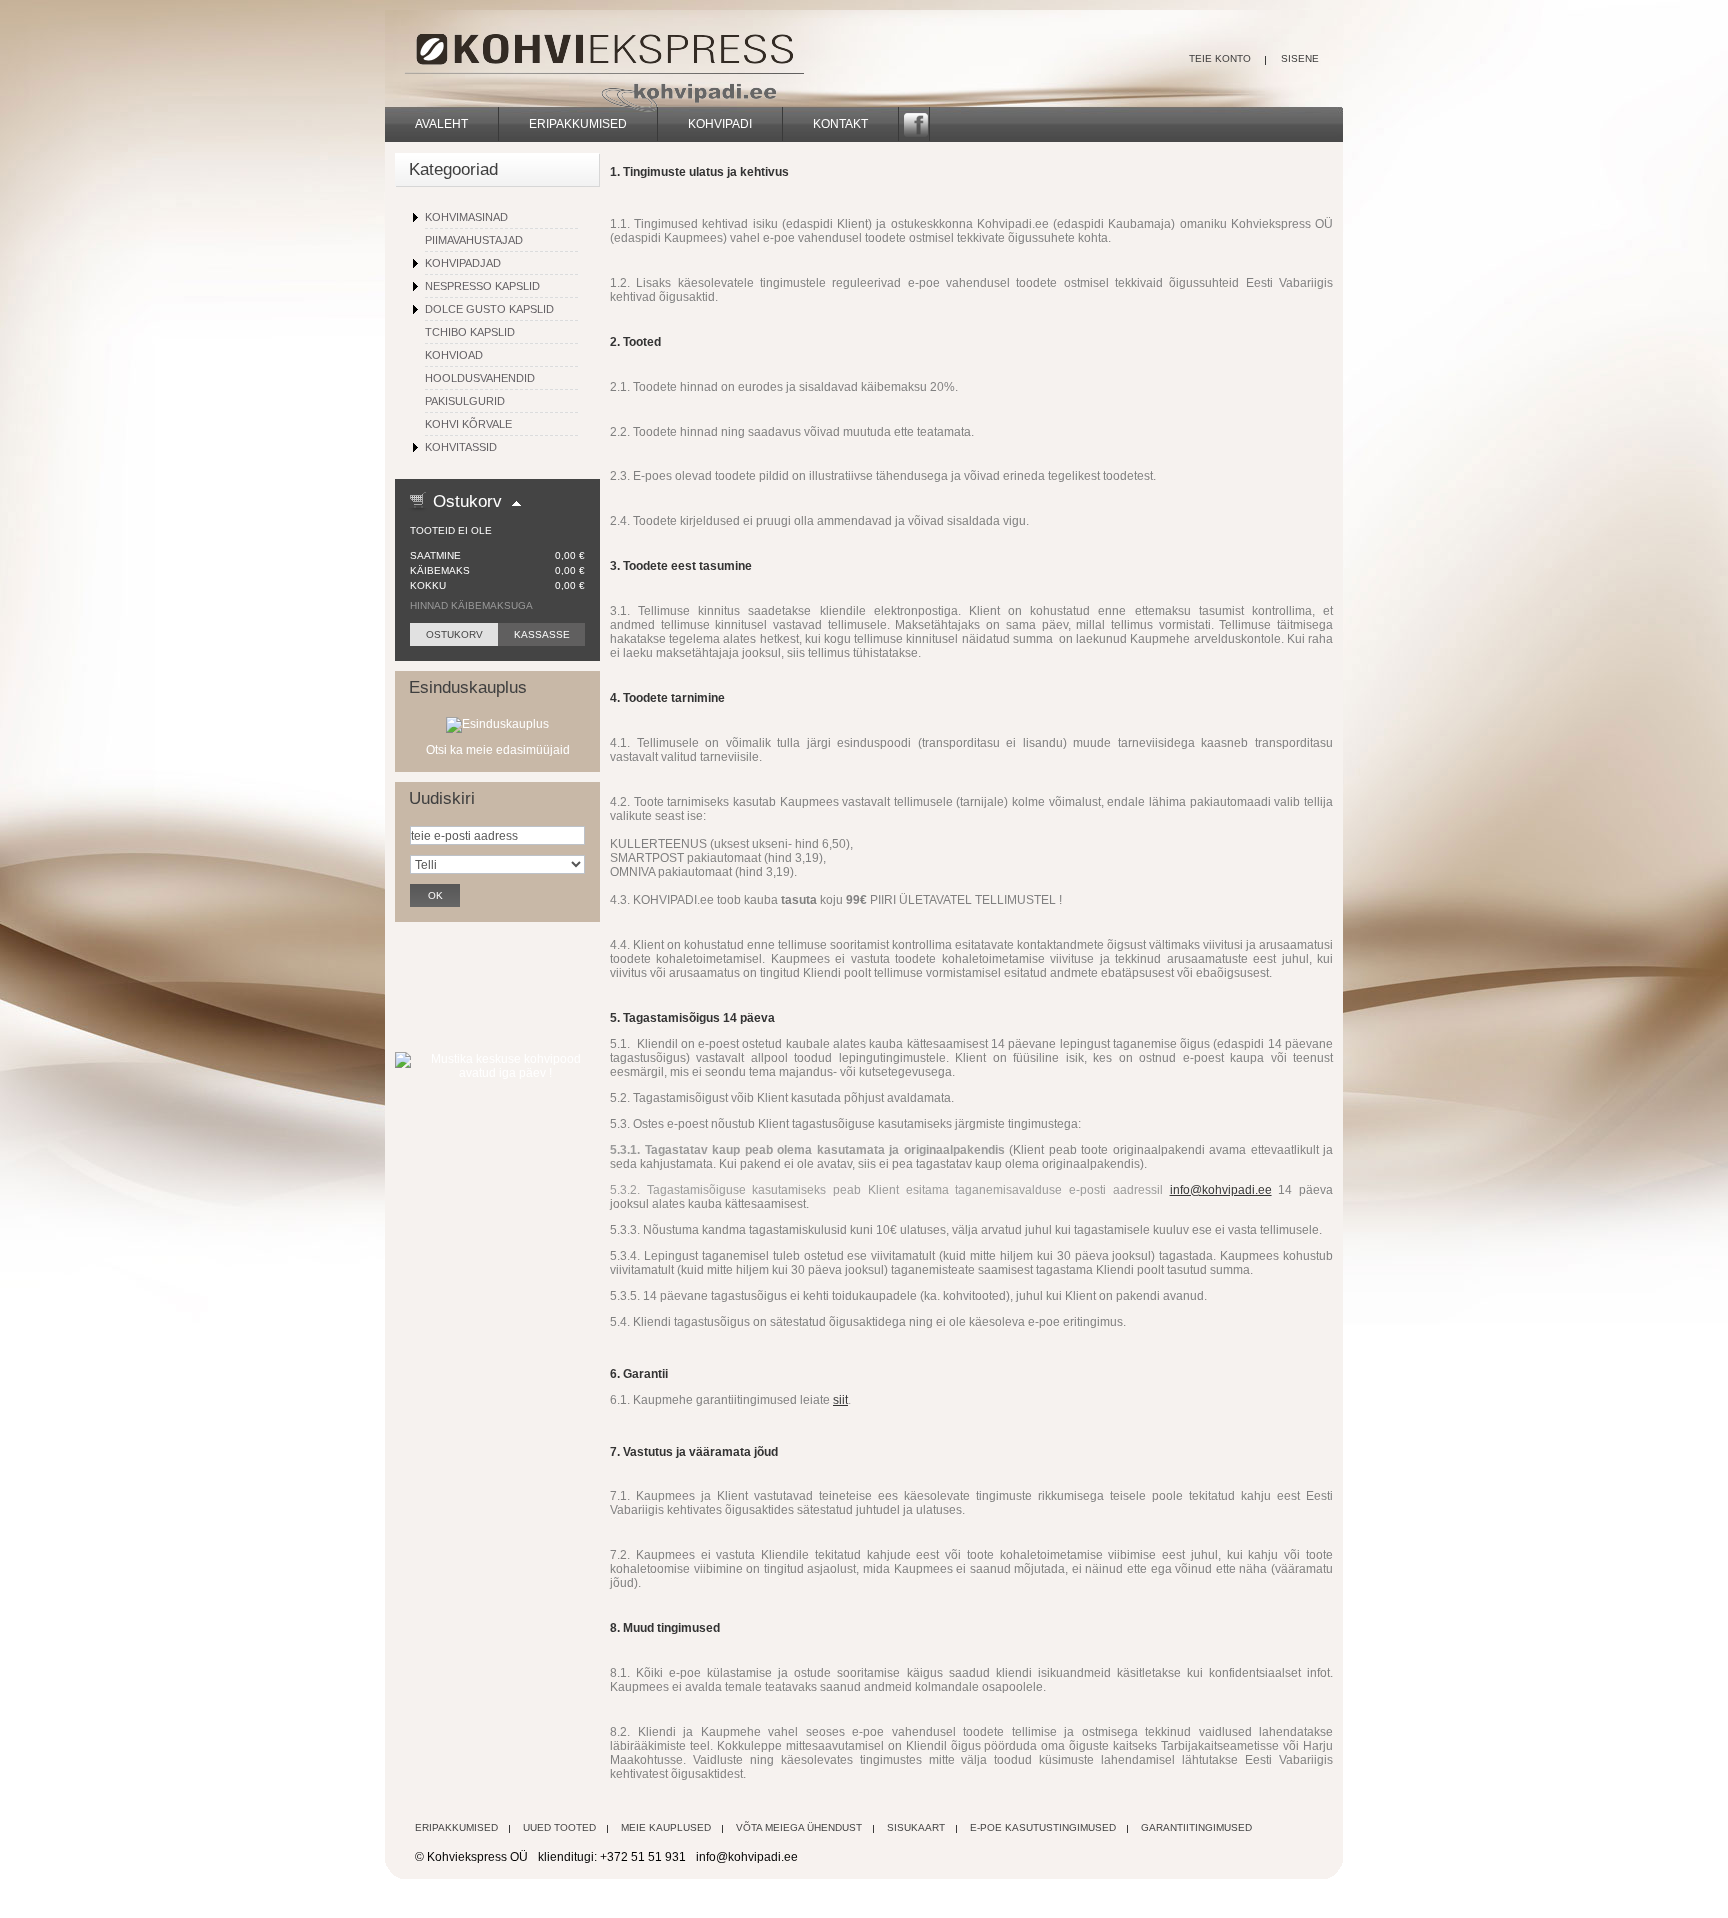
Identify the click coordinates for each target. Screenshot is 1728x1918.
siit (840, 1400)
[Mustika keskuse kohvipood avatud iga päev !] (497, 1059)
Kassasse (542, 634)
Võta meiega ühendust (799, 1827)
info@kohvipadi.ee (1221, 1190)
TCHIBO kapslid (470, 332)
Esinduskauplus (468, 687)
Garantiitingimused (1196, 1827)
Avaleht (441, 124)
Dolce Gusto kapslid (489, 309)
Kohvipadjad (463, 263)
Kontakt (840, 124)
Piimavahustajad (474, 240)
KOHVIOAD (454, 355)
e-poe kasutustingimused (1043, 1827)
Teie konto (1220, 58)
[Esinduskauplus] (497, 724)
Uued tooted (559, 1827)
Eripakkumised (578, 124)
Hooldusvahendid (480, 378)
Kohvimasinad (466, 217)
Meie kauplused (666, 1827)
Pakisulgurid (465, 401)
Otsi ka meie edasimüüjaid (498, 750)
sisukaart (916, 1827)
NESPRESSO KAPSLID (482, 286)
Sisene (1300, 58)
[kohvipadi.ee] (523, 59)
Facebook (914, 124)
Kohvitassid (461, 447)
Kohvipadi (720, 124)
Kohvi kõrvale (468, 424)
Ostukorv (467, 501)
